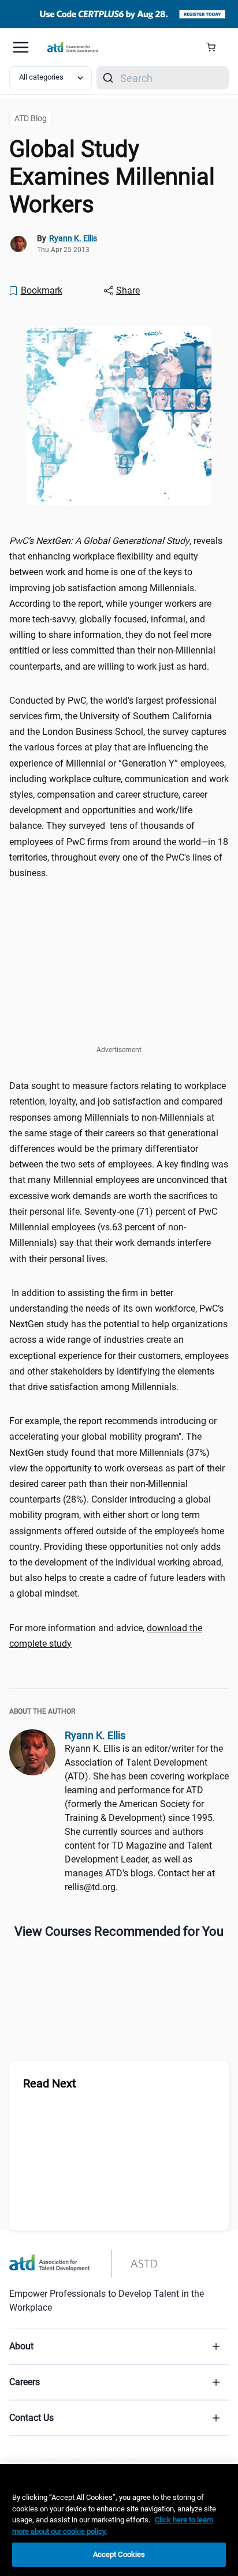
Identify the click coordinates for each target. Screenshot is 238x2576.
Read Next (50, 2083)
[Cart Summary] (215, 47)
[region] (119, 2520)
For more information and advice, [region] (106, 1636)
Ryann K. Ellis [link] (73, 238)
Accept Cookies (119, 2554)
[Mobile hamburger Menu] (21, 47)
